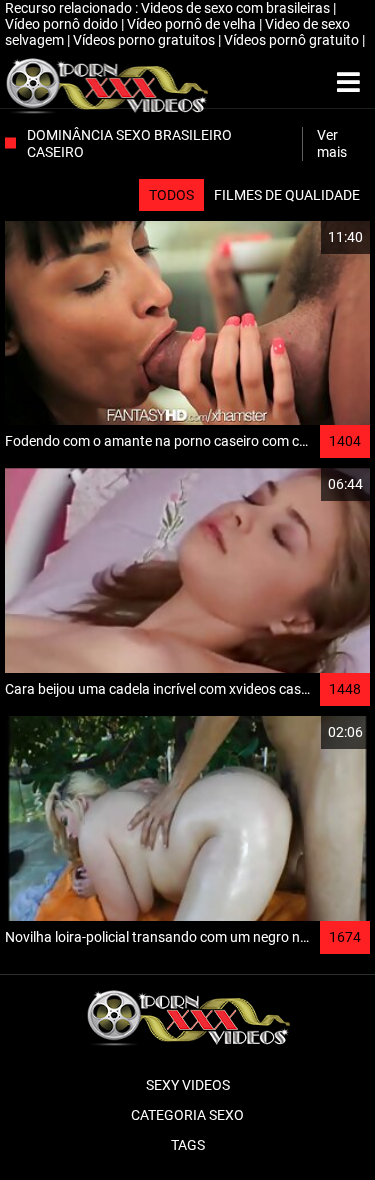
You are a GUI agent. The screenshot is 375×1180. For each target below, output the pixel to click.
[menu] (348, 83)
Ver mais (332, 143)
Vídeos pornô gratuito (293, 40)
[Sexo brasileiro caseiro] (106, 83)
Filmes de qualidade (287, 195)
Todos (171, 195)
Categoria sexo (187, 1115)
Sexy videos (188, 1085)
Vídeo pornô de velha (193, 24)
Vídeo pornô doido (63, 24)
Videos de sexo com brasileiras (237, 8)
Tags (188, 1145)
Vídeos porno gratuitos (145, 40)
